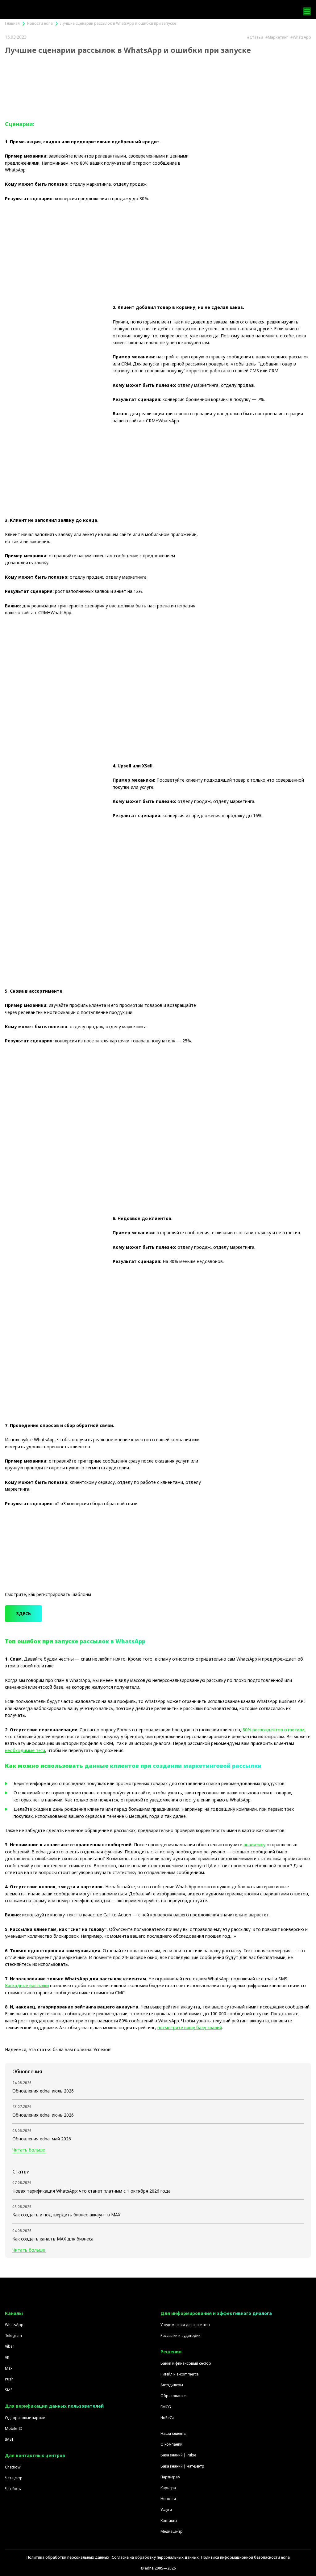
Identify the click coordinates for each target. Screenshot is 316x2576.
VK (7, 2357)
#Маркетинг (277, 37)
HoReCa (167, 2418)
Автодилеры (172, 2385)
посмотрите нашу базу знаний (190, 2027)
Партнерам (170, 2477)
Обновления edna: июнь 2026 (43, 2115)
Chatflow (13, 2467)
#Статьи (255, 37)
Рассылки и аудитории (181, 2335)
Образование (173, 2396)
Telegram (13, 2335)
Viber (10, 2346)
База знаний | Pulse (178, 2455)
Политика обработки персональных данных (68, 2557)
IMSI (9, 2439)
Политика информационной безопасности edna (245, 2557)
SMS (9, 2390)
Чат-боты (13, 2489)
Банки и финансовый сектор (186, 2363)
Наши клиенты (173, 2433)
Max (9, 2368)
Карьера (168, 2488)
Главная (12, 23)
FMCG (166, 2407)
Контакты (169, 2521)
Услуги (166, 2509)
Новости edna (40, 23)
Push (9, 2379)
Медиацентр (172, 2531)
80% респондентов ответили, (274, 1730)
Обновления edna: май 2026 (42, 2139)
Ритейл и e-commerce (180, 2374)
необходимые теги (25, 1750)
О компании (171, 2444)
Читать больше (29, 2150)
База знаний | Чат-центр (182, 2466)
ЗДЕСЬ (23, 1613)
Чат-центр (14, 2478)
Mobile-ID (14, 2428)
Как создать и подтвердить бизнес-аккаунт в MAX (66, 2215)
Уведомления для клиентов (185, 2325)
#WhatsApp (301, 37)
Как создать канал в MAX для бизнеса (53, 2239)
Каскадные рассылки (27, 1985)
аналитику (254, 1845)
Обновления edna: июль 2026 (43, 2091)
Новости (168, 2499)
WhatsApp (14, 2325)
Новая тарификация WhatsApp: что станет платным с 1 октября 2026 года (91, 2191)
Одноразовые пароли (25, 2418)
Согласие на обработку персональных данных (155, 2557)
